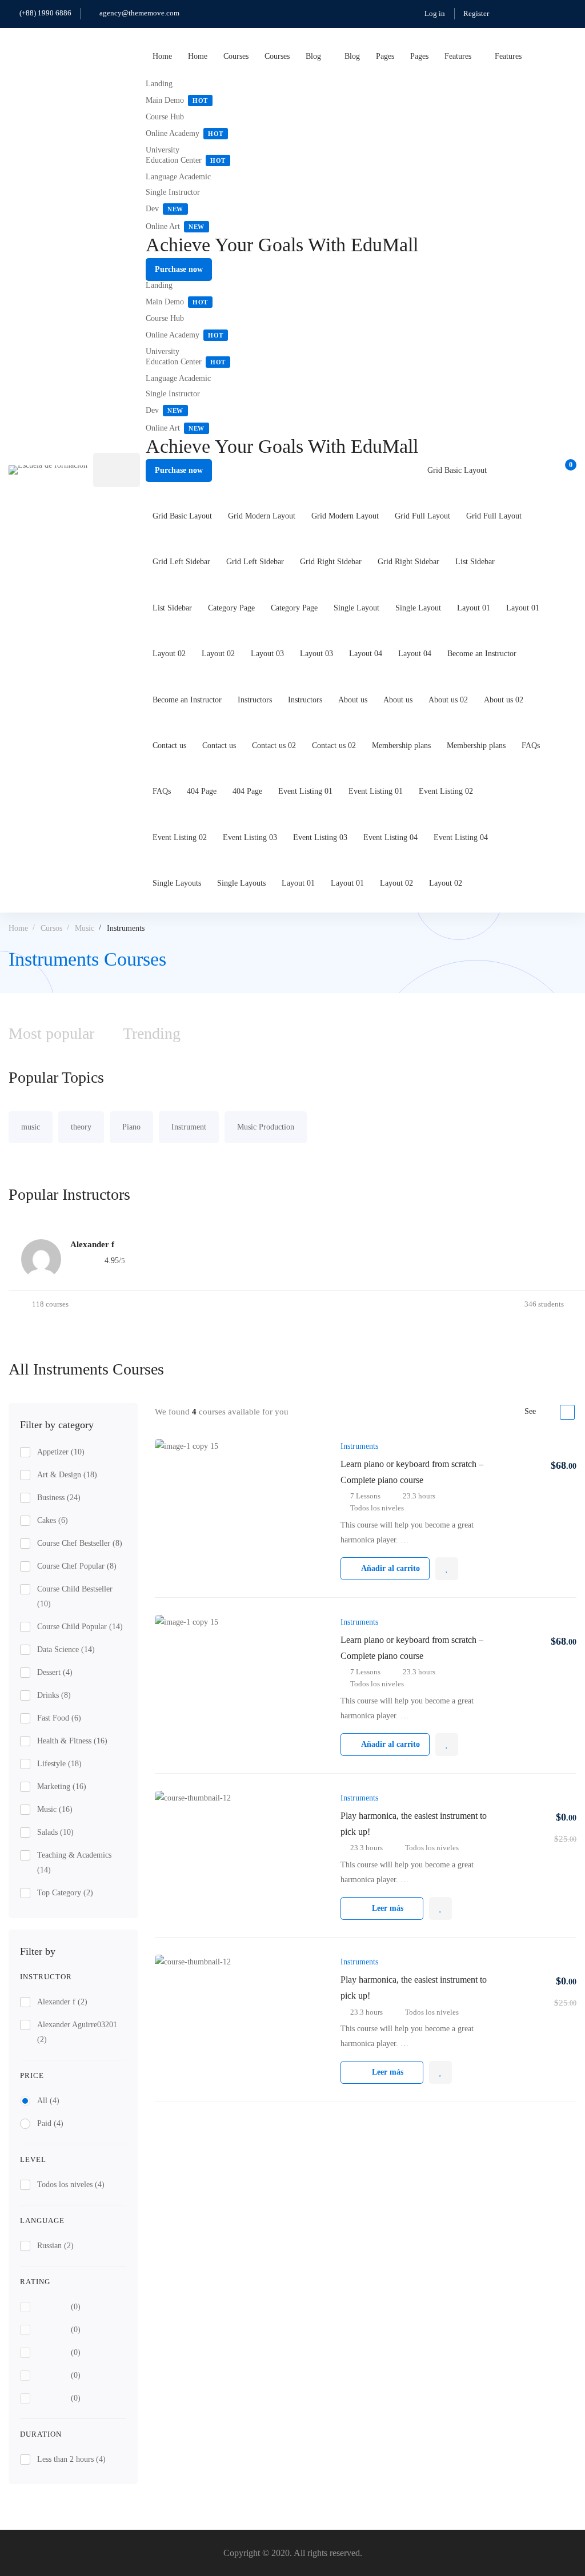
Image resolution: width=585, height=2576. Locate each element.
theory (81, 1127)
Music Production (266, 1127)
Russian (55, 2246)
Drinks (54, 1695)
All (48, 2101)
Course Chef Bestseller (80, 1543)
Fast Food (59, 1718)
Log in (435, 13)
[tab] (152, 1034)
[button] (179, 270)
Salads (55, 1832)
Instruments (359, 1446)
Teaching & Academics (74, 1862)
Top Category (65, 1893)
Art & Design (67, 1475)
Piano (131, 1127)
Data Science (66, 1649)
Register (476, 13)
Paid (50, 2123)
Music (85, 928)
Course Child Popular (80, 1627)
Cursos (51, 928)
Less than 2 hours (71, 2459)
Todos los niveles (71, 2185)
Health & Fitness (72, 1741)
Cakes (53, 1520)
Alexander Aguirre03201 (77, 2032)
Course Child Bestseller (75, 1596)
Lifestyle (59, 1764)
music (31, 1127)
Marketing (62, 1787)
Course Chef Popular (77, 1566)
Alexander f (62, 2002)
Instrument (189, 1127)
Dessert (55, 1672)
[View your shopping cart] (567, 470)
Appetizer (61, 1452)
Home (18, 928)
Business (59, 1498)
